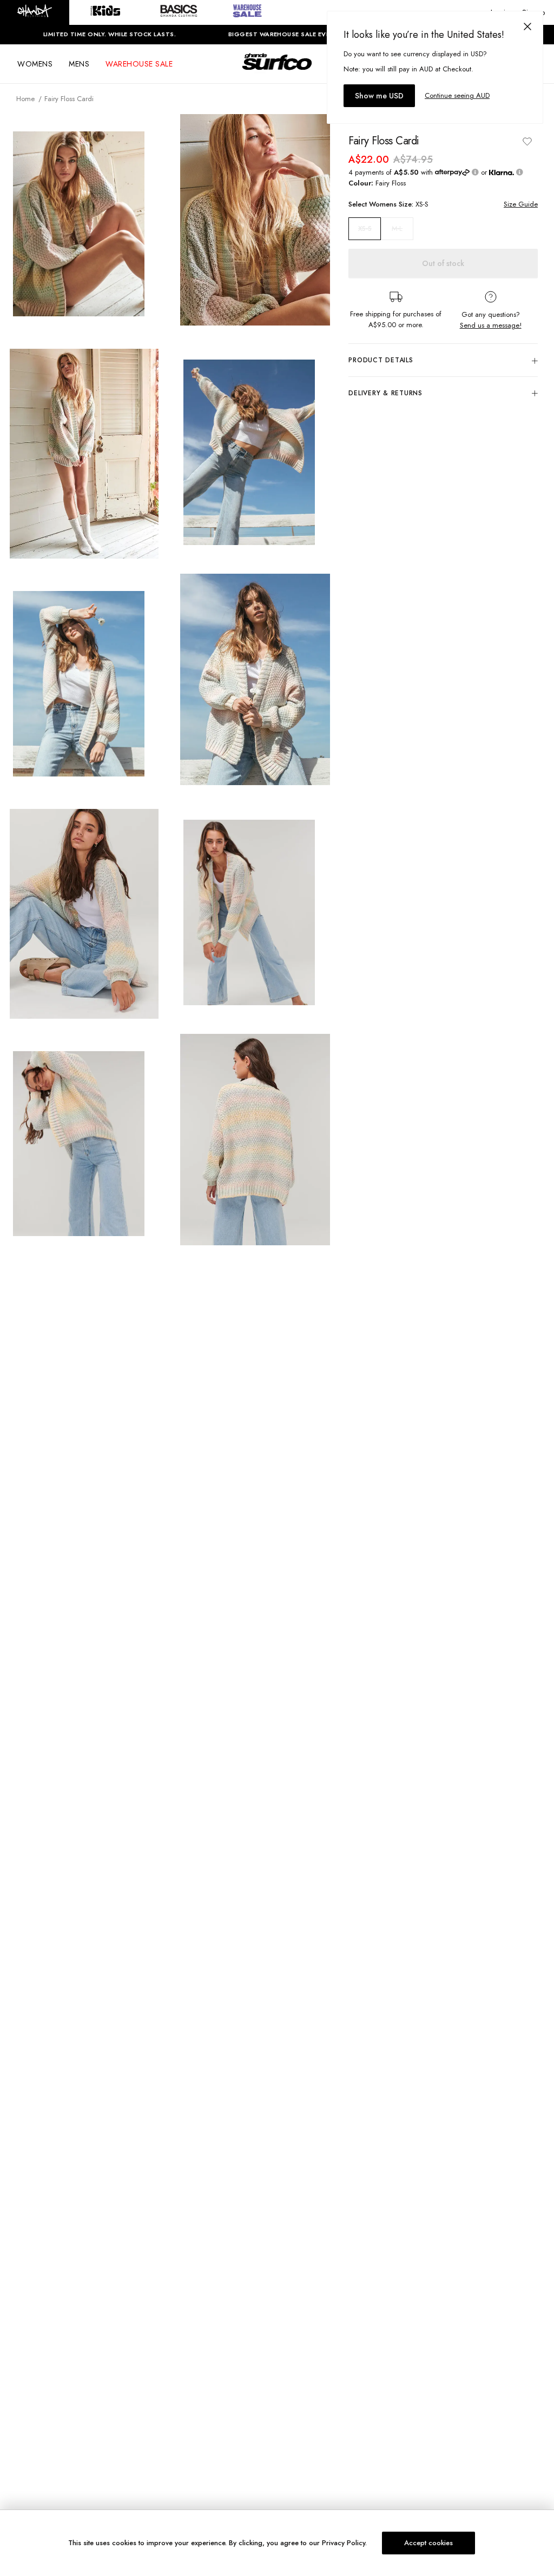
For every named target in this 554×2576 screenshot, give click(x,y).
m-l (397, 228)
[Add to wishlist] (527, 141)
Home (25, 99)
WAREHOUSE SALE (139, 64)
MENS (79, 64)
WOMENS (35, 64)
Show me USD (379, 96)
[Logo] (277, 71)
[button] (35, 12)
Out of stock (443, 263)
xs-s (365, 229)
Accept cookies (428, 2543)
